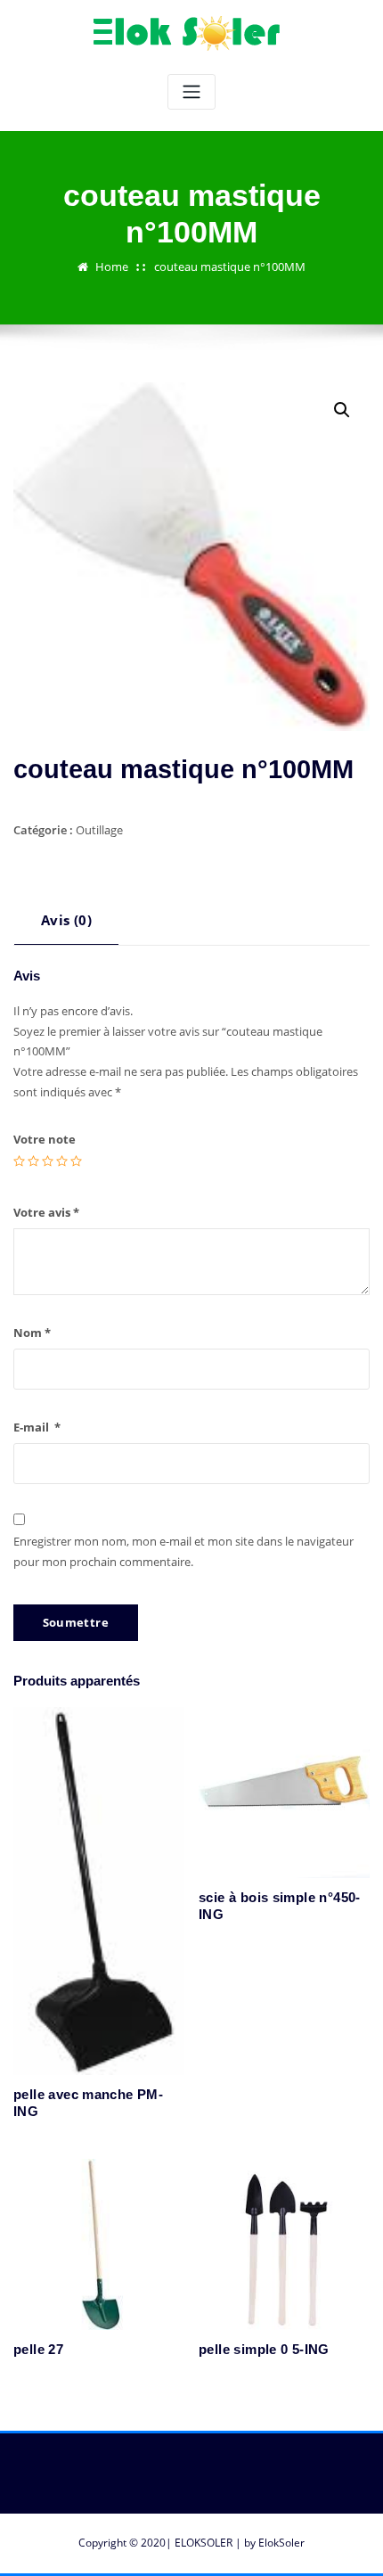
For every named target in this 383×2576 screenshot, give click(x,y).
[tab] (66, 927)
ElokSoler (281, 2543)
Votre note (45, 1139)
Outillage (99, 830)
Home (112, 267)
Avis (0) (66, 920)
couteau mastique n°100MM (230, 267)
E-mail (37, 1427)
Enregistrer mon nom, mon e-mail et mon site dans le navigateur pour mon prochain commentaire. (183, 1551)
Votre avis (46, 1212)
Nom (32, 1333)
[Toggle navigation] (191, 92)
